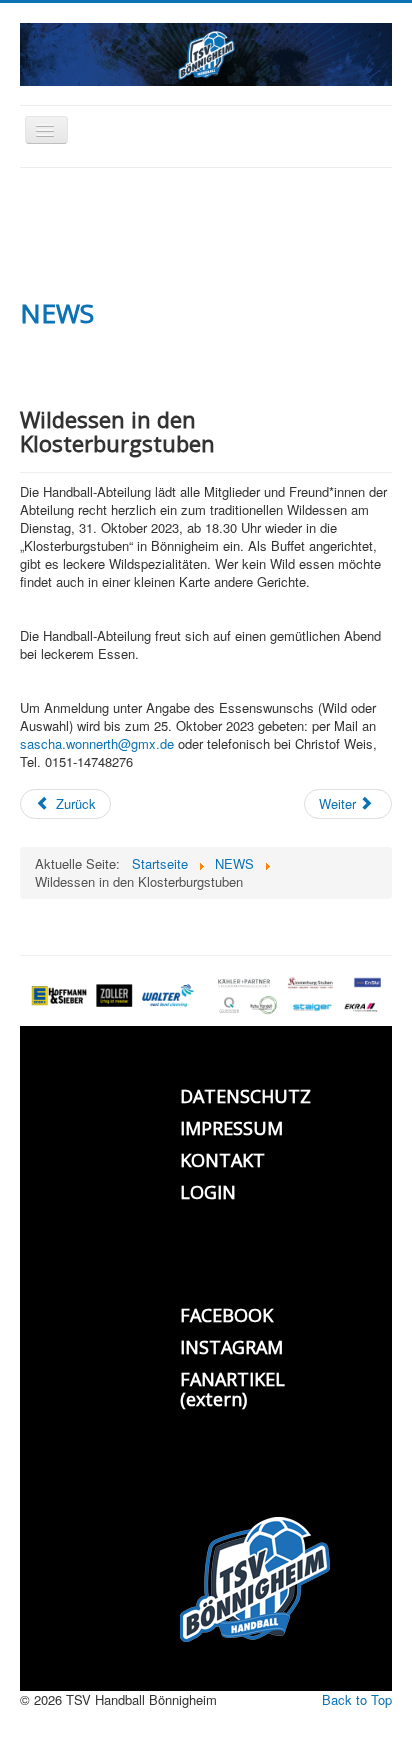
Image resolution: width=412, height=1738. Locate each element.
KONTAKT (222, 1160)
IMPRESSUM (231, 1128)
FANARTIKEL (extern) (232, 1389)
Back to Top (357, 1699)
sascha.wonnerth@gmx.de (97, 743)
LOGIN (208, 1192)
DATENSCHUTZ (245, 1096)
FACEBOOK (226, 1315)
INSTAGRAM (231, 1347)
